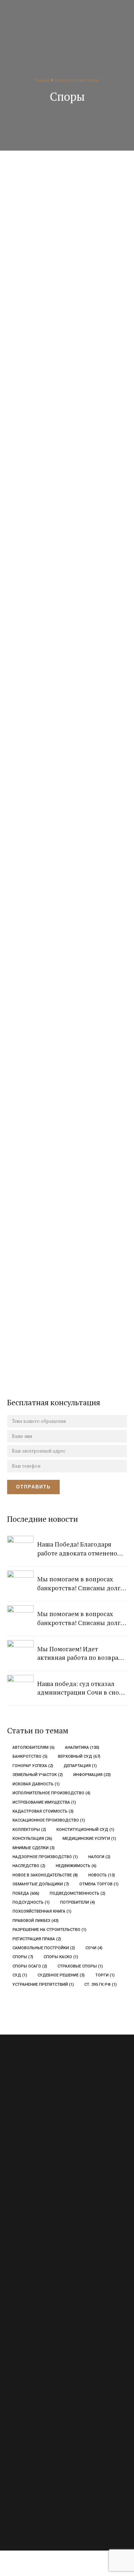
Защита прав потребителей (34, 2258)
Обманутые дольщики (41, 1884)
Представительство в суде (34, 2286)
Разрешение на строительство (49, 1930)
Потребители (78, 1902)
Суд (20, 1975)
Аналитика (82, 1748)
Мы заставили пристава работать (63, 491)
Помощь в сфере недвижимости (40, 2272)
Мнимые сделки (34, 1848)
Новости (35, 850)
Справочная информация (32, 2415)
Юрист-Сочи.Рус (44, 2509)
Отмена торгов (99, 1884)
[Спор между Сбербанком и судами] (72, 1120)
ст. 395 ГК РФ (101, 1985)
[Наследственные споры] (72, 1287)
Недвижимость (76, 1866)
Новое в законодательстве (45, 1875)
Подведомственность (78, 1893)
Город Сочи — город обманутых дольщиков (62, 324)
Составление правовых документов (44, 2300)
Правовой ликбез (36, 1921)
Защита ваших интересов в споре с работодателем (68, 1032)
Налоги (99, 1857)
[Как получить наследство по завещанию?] (72, 786)
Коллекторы (29, 1830)
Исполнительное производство (51, 1793)
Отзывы (15, 2374)
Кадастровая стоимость (43, 1811)
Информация (92, 1775)
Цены (13, 2388)
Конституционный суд (85, 1830)
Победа (26, 1893)
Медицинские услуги (89, 1839)
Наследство (29, 1866)
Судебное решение (61, 1975)
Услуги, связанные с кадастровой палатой (49, 2314)
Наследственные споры (72, 1363)
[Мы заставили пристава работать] (72, 411)
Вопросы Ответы (24, 2360)
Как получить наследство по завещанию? (71, 865)
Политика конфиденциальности (40, 2429)
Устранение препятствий (43, 1985)
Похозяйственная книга (42, 1911)
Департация (80, 1766)
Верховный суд (79, 1756)
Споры (23, 1957)
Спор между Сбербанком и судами (69, 1199)
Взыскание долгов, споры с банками (44, 2245)
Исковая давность (36, 1784)
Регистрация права (37, 1939)
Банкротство (30, 1756)
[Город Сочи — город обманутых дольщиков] (72, 244)
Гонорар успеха (33, 1766)
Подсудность (31, 1902)
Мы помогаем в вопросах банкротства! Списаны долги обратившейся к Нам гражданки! (81, 1584)
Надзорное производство (45, 1857)
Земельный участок (38, 1775)
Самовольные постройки (44, 1948)
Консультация (32, 1839)
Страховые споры (80, 1966)
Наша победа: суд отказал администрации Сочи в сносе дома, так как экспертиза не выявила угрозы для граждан (81, 1688)
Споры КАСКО (61, 1957)
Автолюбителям (34, 1748)
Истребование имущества (44, 1802)
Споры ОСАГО (30, 1966)
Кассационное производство (49, 1820)
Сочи (94, 1948)
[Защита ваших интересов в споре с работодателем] (72, 953)
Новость (102, 1875)
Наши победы (43, 309)
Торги (105, 1975)
